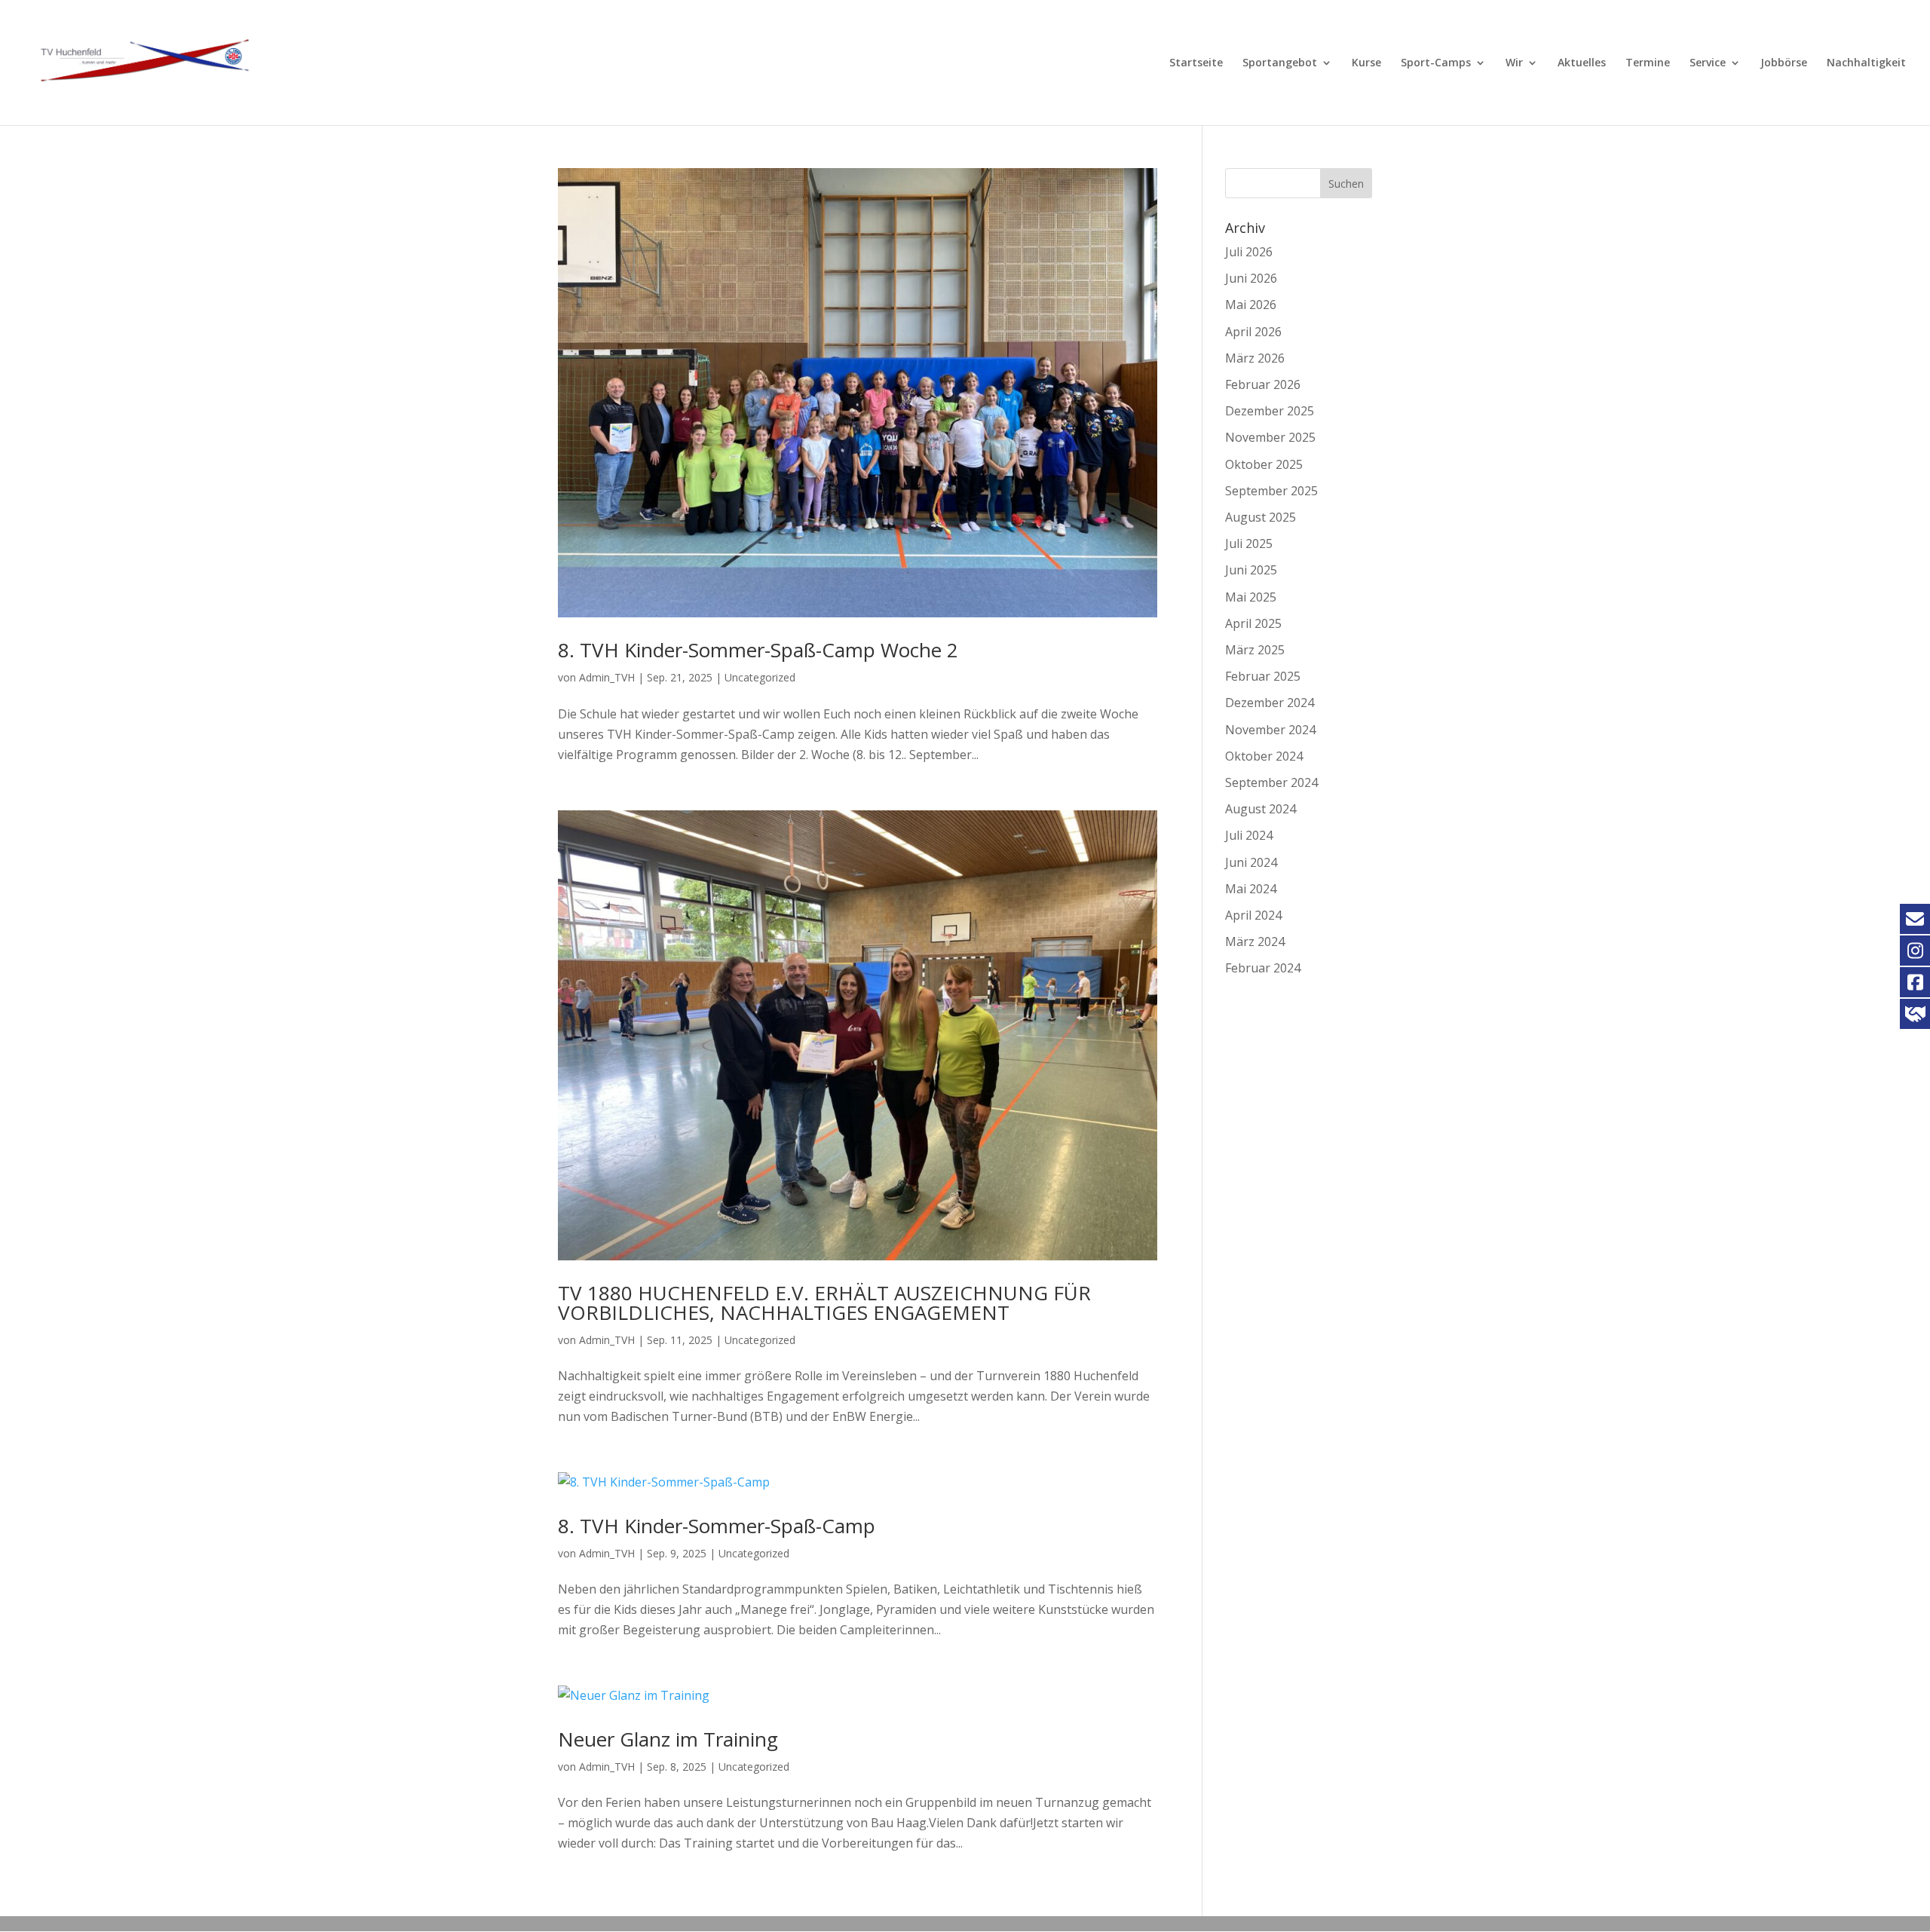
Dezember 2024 (1270, 703)
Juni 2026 (1251, 278)
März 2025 (1255, 650)
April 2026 (1253, 332)
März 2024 (1255, 942)
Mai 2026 (1251, 305)
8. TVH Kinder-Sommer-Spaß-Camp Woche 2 (758, 650)
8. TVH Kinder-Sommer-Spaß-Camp (717, 1526)
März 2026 (1255, 358)
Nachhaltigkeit (1866, 63)
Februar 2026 (1263, 384)
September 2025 (1271, 491)
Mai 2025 (1251, 597)
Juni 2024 (1251, 862)
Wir (1514, 63)
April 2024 (1253, 915)
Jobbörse (1784, 63)
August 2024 (1261, 809)
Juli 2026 (1249, 252)
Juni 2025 (1251, 570)
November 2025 (1270, 437)
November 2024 (1270, 730)
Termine (1648, 63)
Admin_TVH (607, 677)
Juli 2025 (1249, 543)
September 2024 (1271, 782)
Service (1708, 63)
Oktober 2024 (1264, 756)
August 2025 (1261, 517)
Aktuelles (1582, 63)
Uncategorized (760, 677)
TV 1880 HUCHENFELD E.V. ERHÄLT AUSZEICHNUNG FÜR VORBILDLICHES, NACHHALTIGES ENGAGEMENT (824, 1303)
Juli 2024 (1249, 835)
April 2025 (1253, 623)
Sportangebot (1280, 63)
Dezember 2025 (1270, 411)
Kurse (1366, 63)
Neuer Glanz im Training (668, 1739)
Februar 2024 (1263, 968)
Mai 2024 (1251, 889)
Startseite (1196, 63)
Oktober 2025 (1264, 464)
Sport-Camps (1436, 63)
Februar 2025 (1263, 676)
